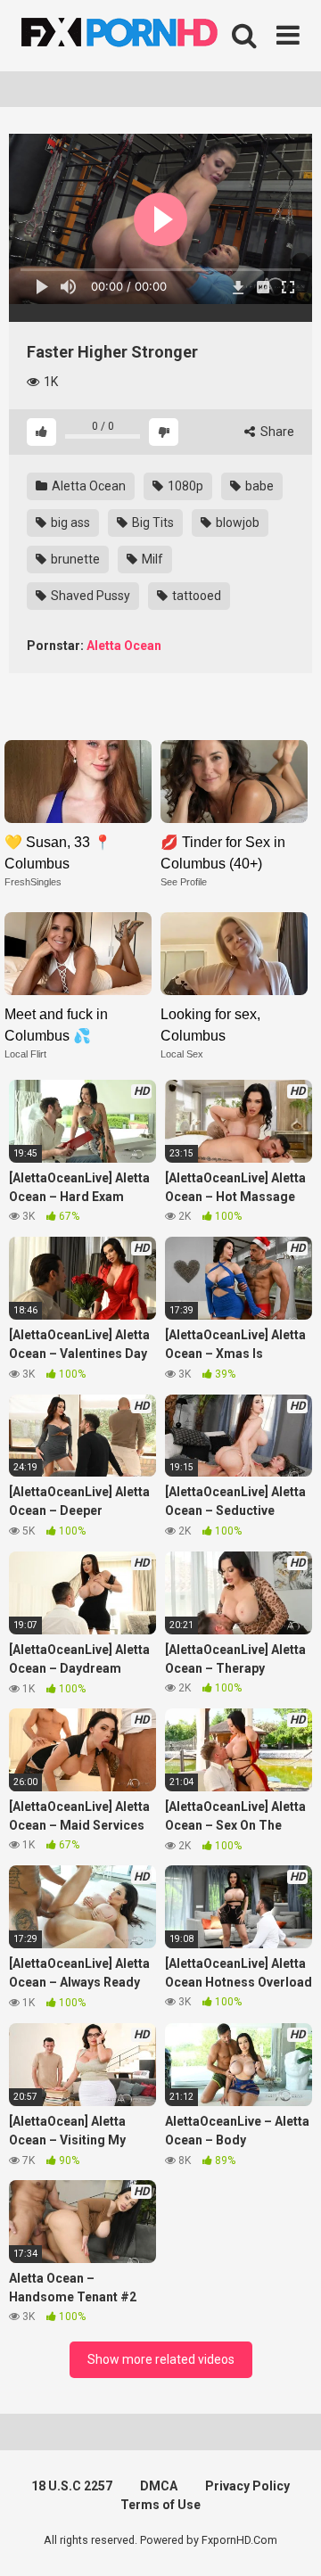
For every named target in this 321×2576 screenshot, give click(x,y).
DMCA (159, 2486)
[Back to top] (288, 2540)
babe (258, 486)
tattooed (195, 596)
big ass (69, 523)
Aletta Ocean (87, 486)
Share (276, 432)
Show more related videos (161, 2359)
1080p (184, 486)
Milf (151, 559)
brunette (74, 559)
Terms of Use (160, 2505)
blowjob (236, 523)
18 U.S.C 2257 (72, 2486)
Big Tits (152, 523)
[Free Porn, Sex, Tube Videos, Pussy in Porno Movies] (143, 36)
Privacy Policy (247, 2486)
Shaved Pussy (89, 596)
